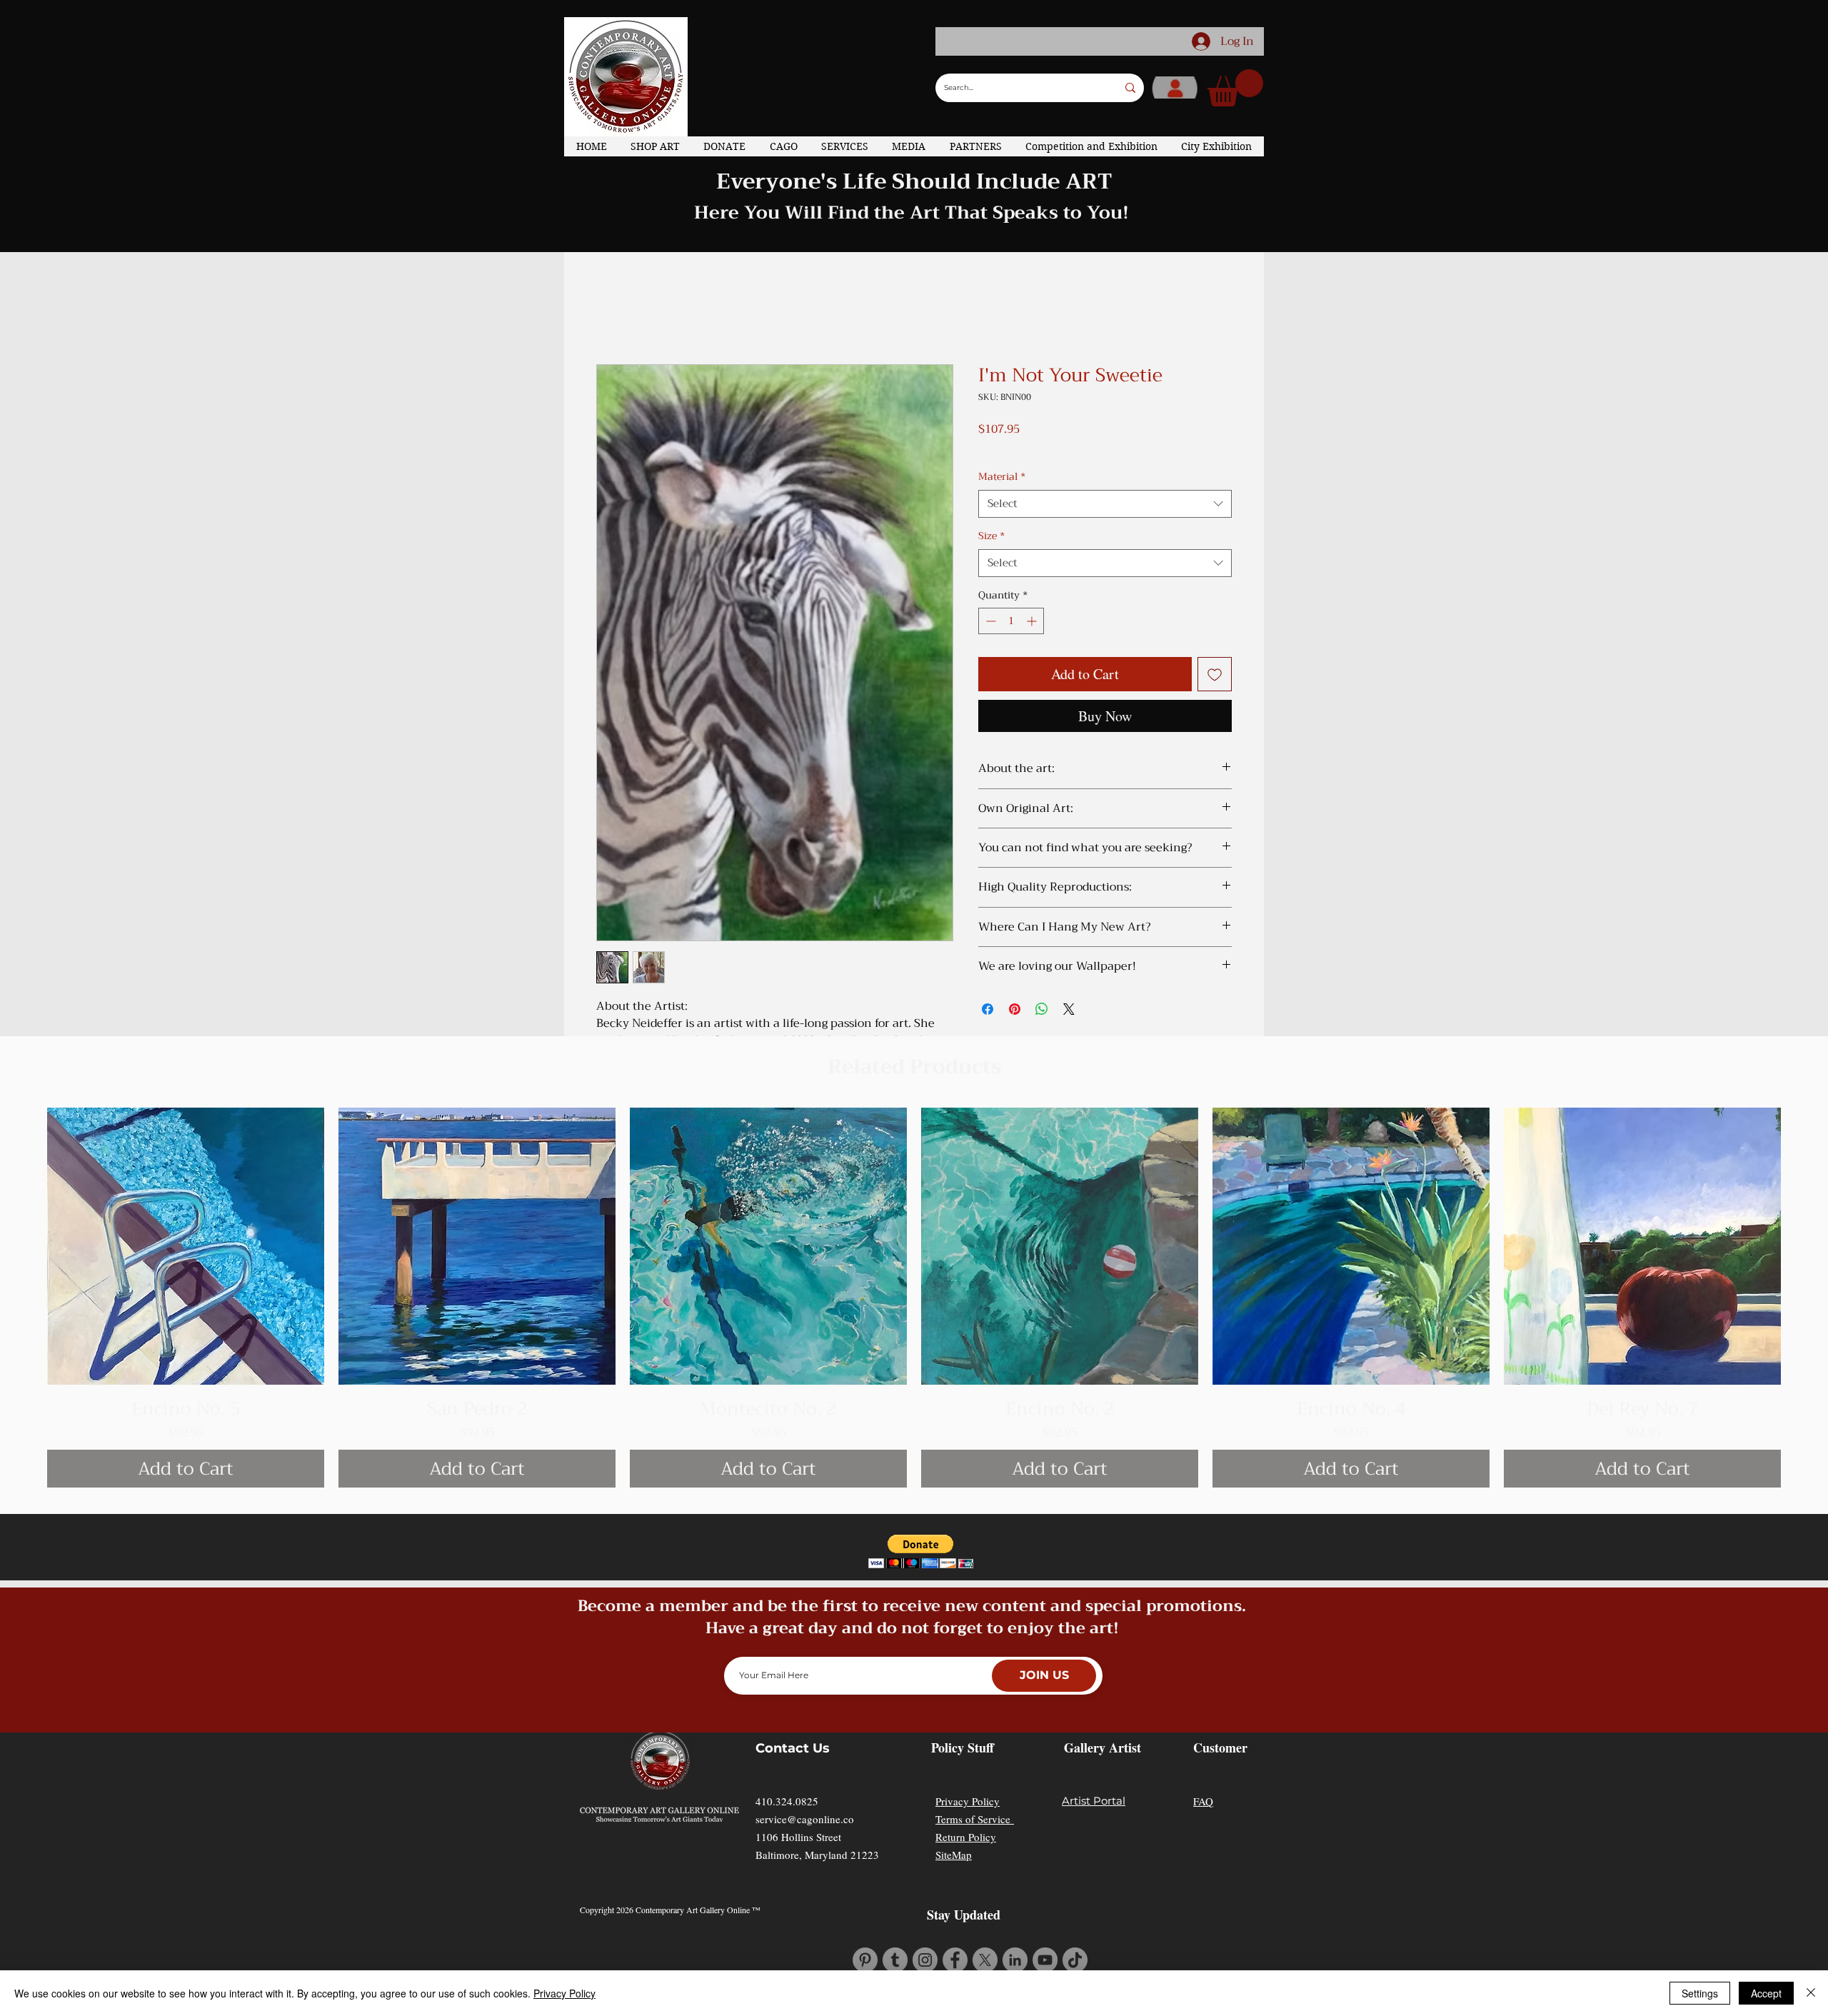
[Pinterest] (865, 1960)
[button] (1235, 88)
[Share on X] (1069, 1009)
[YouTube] (1045, 1960)
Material (1002, 477)
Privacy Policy (968, 1801)
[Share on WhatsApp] (1042, 1009)
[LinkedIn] (1015, 1960)
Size (991, 536)
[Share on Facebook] (988, 1009)
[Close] (1811, 1993)
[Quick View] (186, 1246)
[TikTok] (1075, 1960)
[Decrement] (989, 621)
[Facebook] (955, 1960)
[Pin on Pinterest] (1015, 1009)
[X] (985, 1960)
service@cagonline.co (805, 1819)
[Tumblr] (895, 1960)
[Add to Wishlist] (1215, 674)
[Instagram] (925, 1960)
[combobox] (1105, 504)
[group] (914, 1298)
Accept (1766, 1993)
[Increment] (1033, 621)
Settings (1700, 1993)
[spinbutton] (1011, 621)
